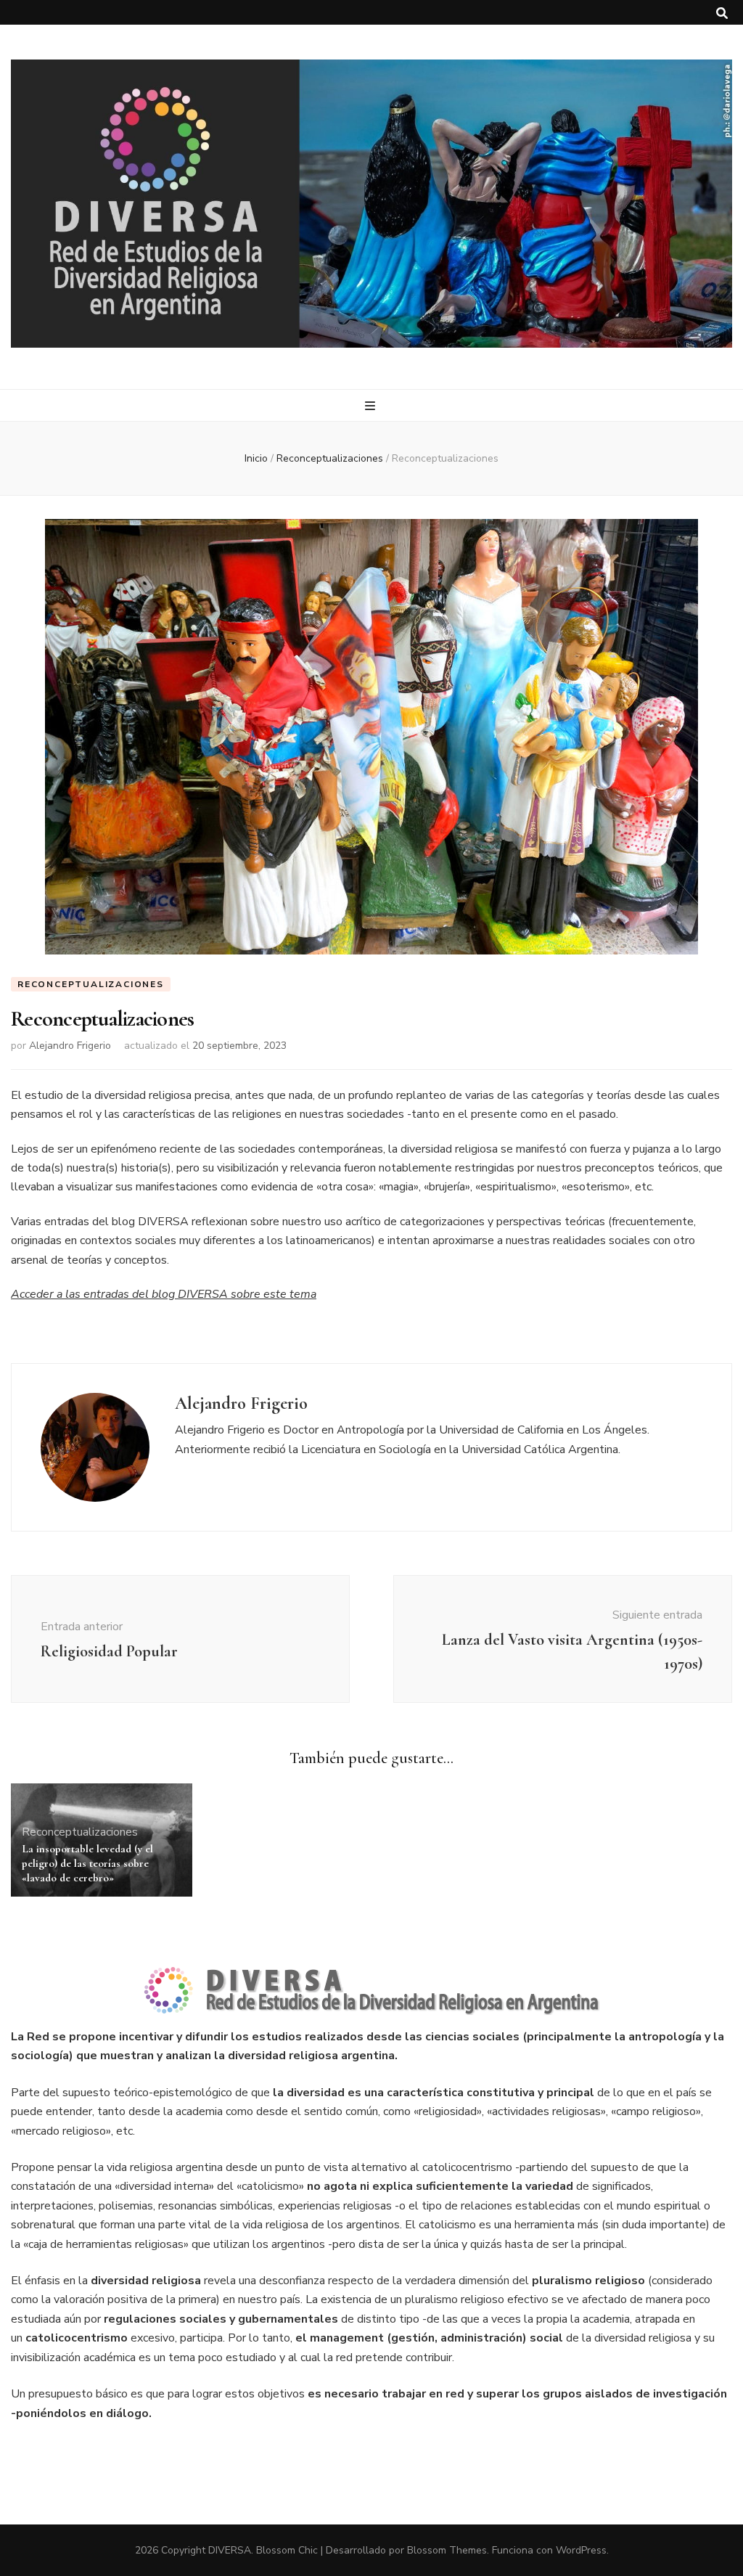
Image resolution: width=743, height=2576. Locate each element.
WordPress (581, 2550)
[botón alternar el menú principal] (372, 406)
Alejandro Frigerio (70, 1046)
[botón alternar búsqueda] (722, 13)
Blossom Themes (447, 2550)
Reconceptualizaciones (91, 984)
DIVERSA (230, 2550)
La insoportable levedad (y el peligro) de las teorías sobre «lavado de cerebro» (87, 1863)
